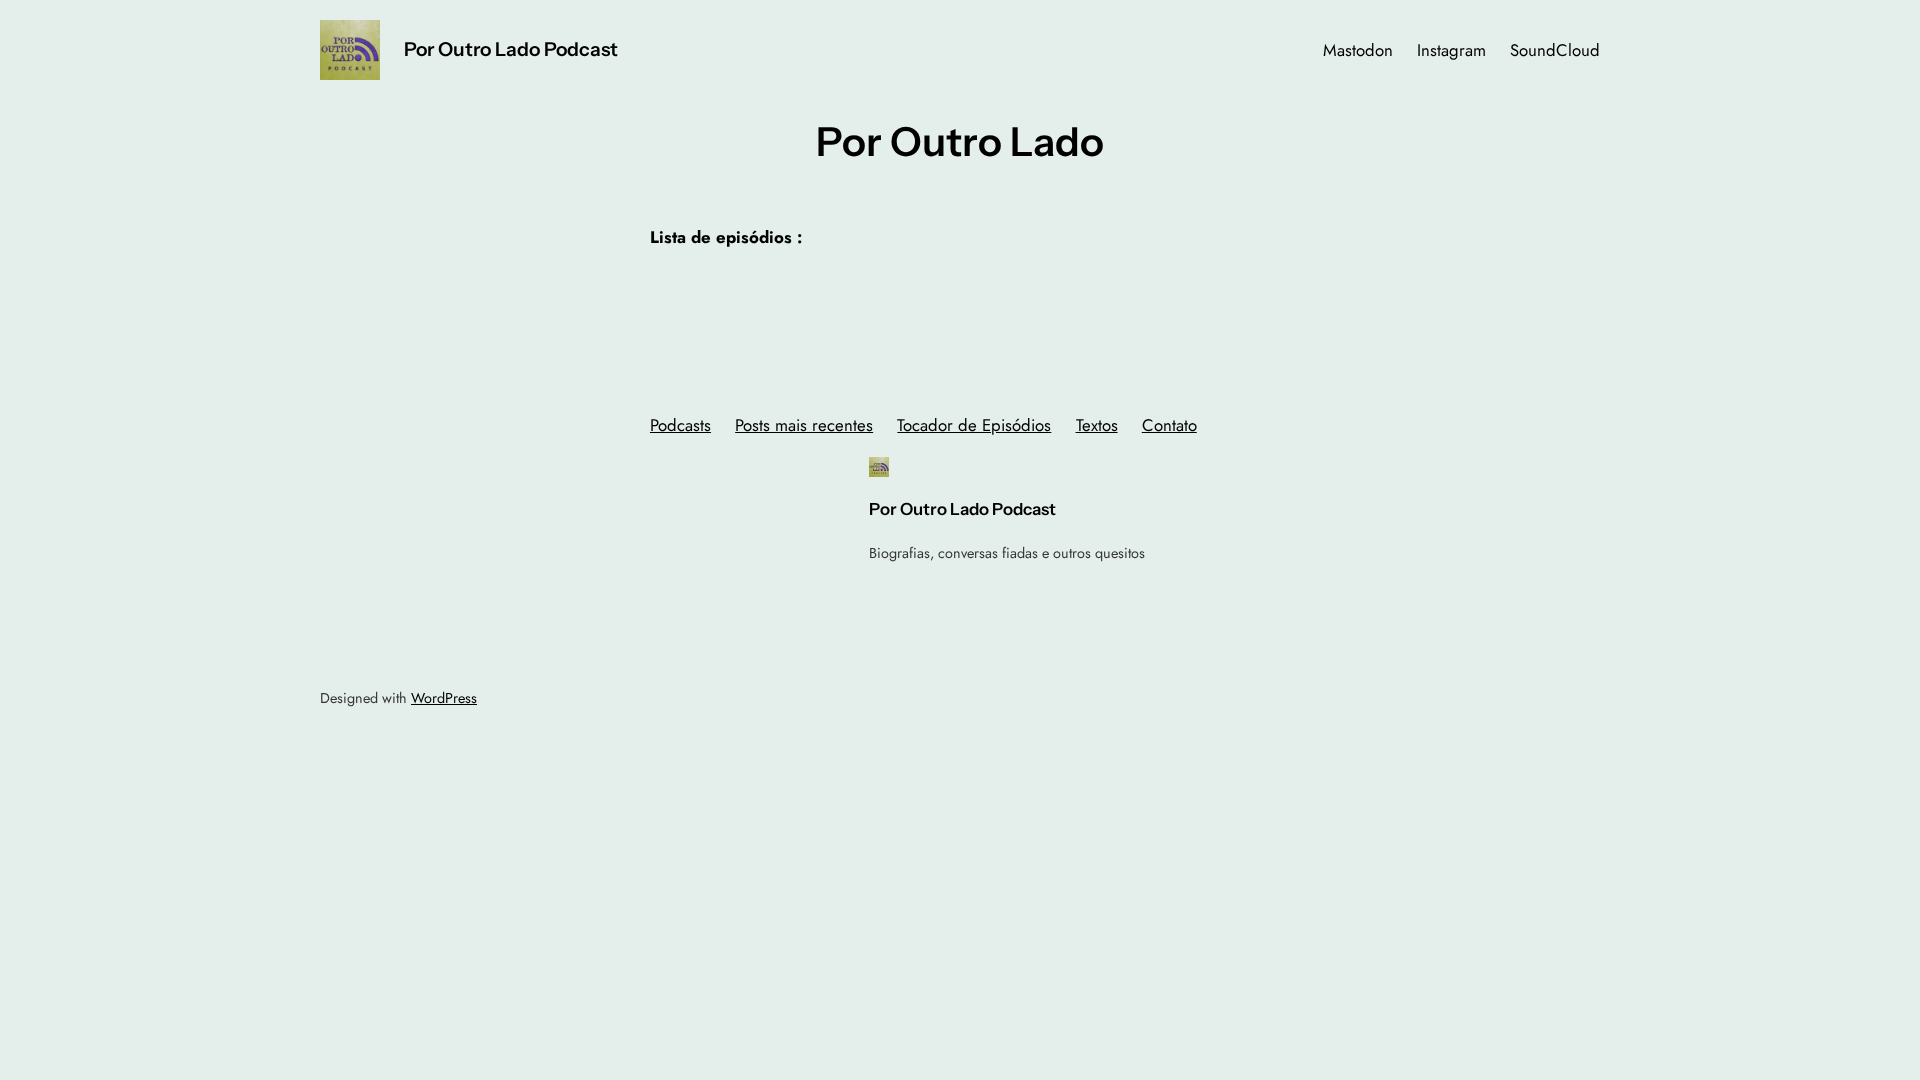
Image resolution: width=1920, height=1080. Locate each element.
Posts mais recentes (804, 425)
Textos (1097, 425)
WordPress (444, 698)
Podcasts (680, 425)
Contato (1169, 425)
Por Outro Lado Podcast (511, 49)
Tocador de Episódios (974, 425)
